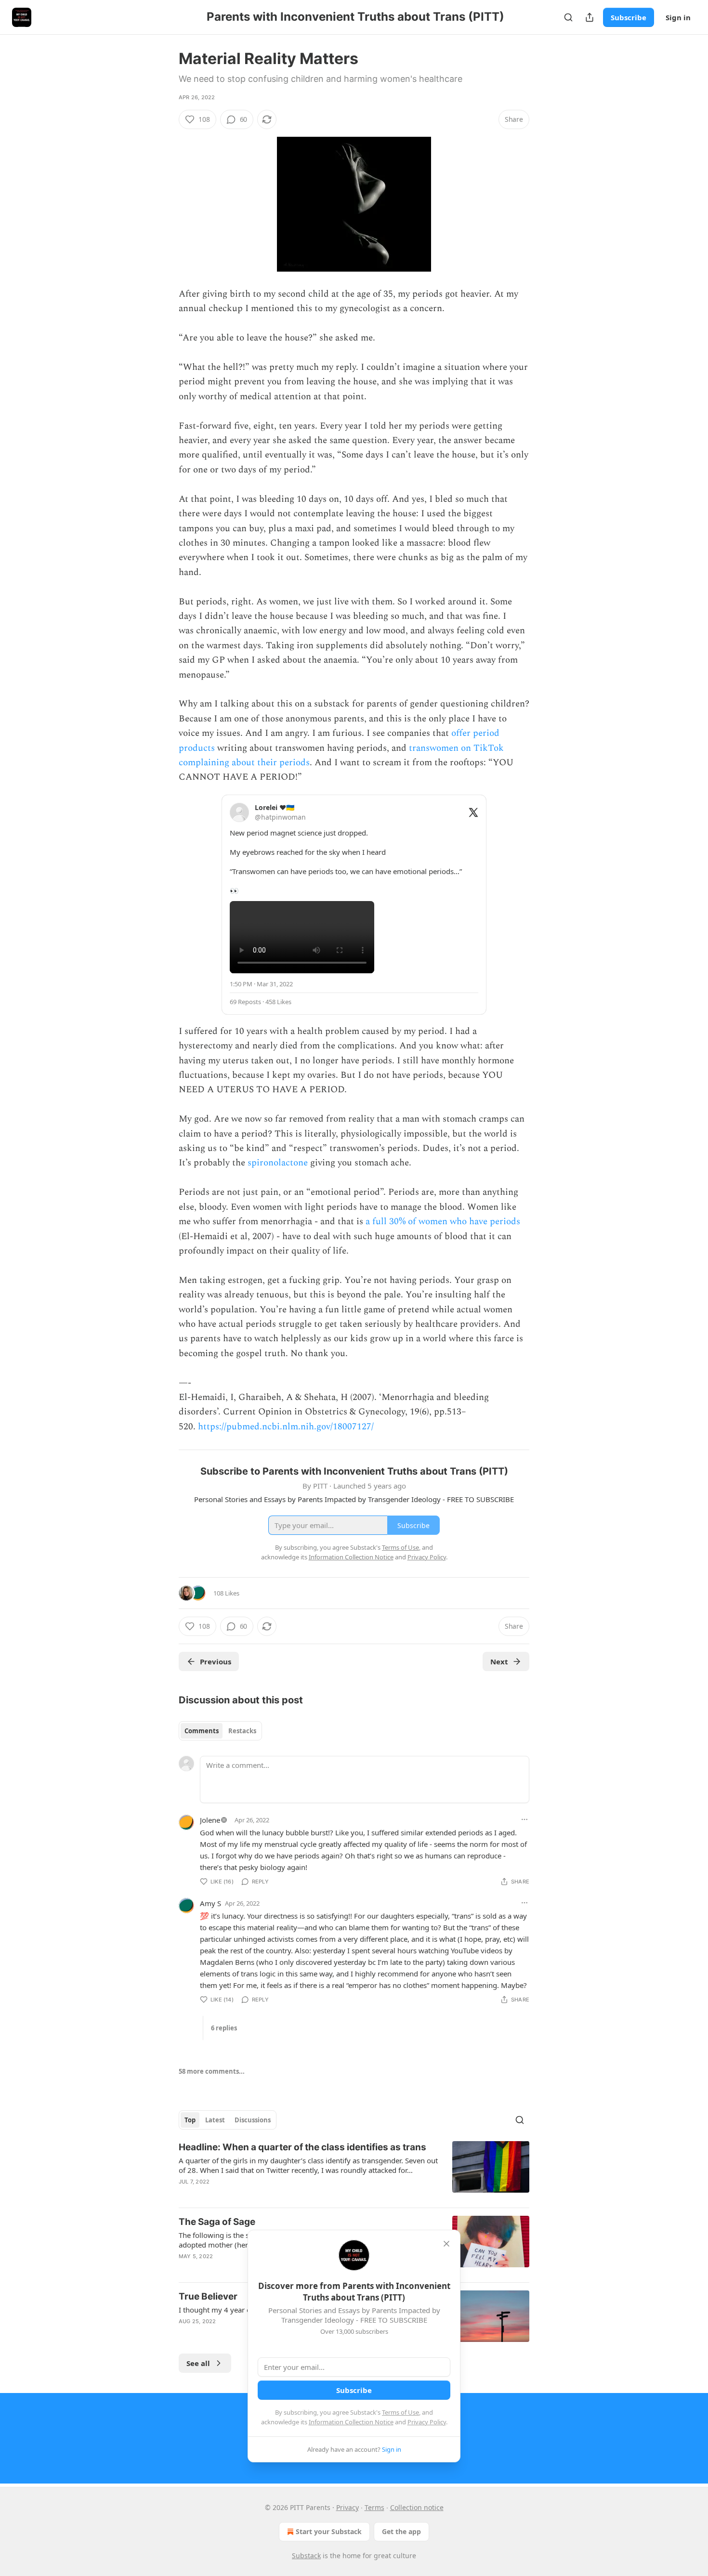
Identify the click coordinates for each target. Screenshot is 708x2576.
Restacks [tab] (242, 1731)
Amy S (210, 1903)
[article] (354, 2171)
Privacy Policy (427, 2422)
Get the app (401, 2531)
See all (198, 2363)
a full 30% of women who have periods (443, 1222)
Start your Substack (329, 2531)
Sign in (678, 17)
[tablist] (220, 1731)
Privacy (347, 2507)
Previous (216, 1661)
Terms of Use (400, 2412)
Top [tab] (190, 2120)
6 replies (224, 2028)
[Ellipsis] (524, 1819)
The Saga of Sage (217, 2222)
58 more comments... (212, 2071)
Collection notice (417, 2507)
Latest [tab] (215, 2120)
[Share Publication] (590, 17)
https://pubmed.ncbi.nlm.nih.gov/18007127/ (286, 1427)
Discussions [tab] (253, 2120)
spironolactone (278, 1163)
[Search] (568, 17)
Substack (306, 2556)
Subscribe (629, 17)
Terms (374, 2507)
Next (499, 1661)
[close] (446, 2244)
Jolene (210, 1820)
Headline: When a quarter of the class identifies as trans (302, 2147)
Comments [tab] (202, 1731)
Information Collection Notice (351, 2422)
